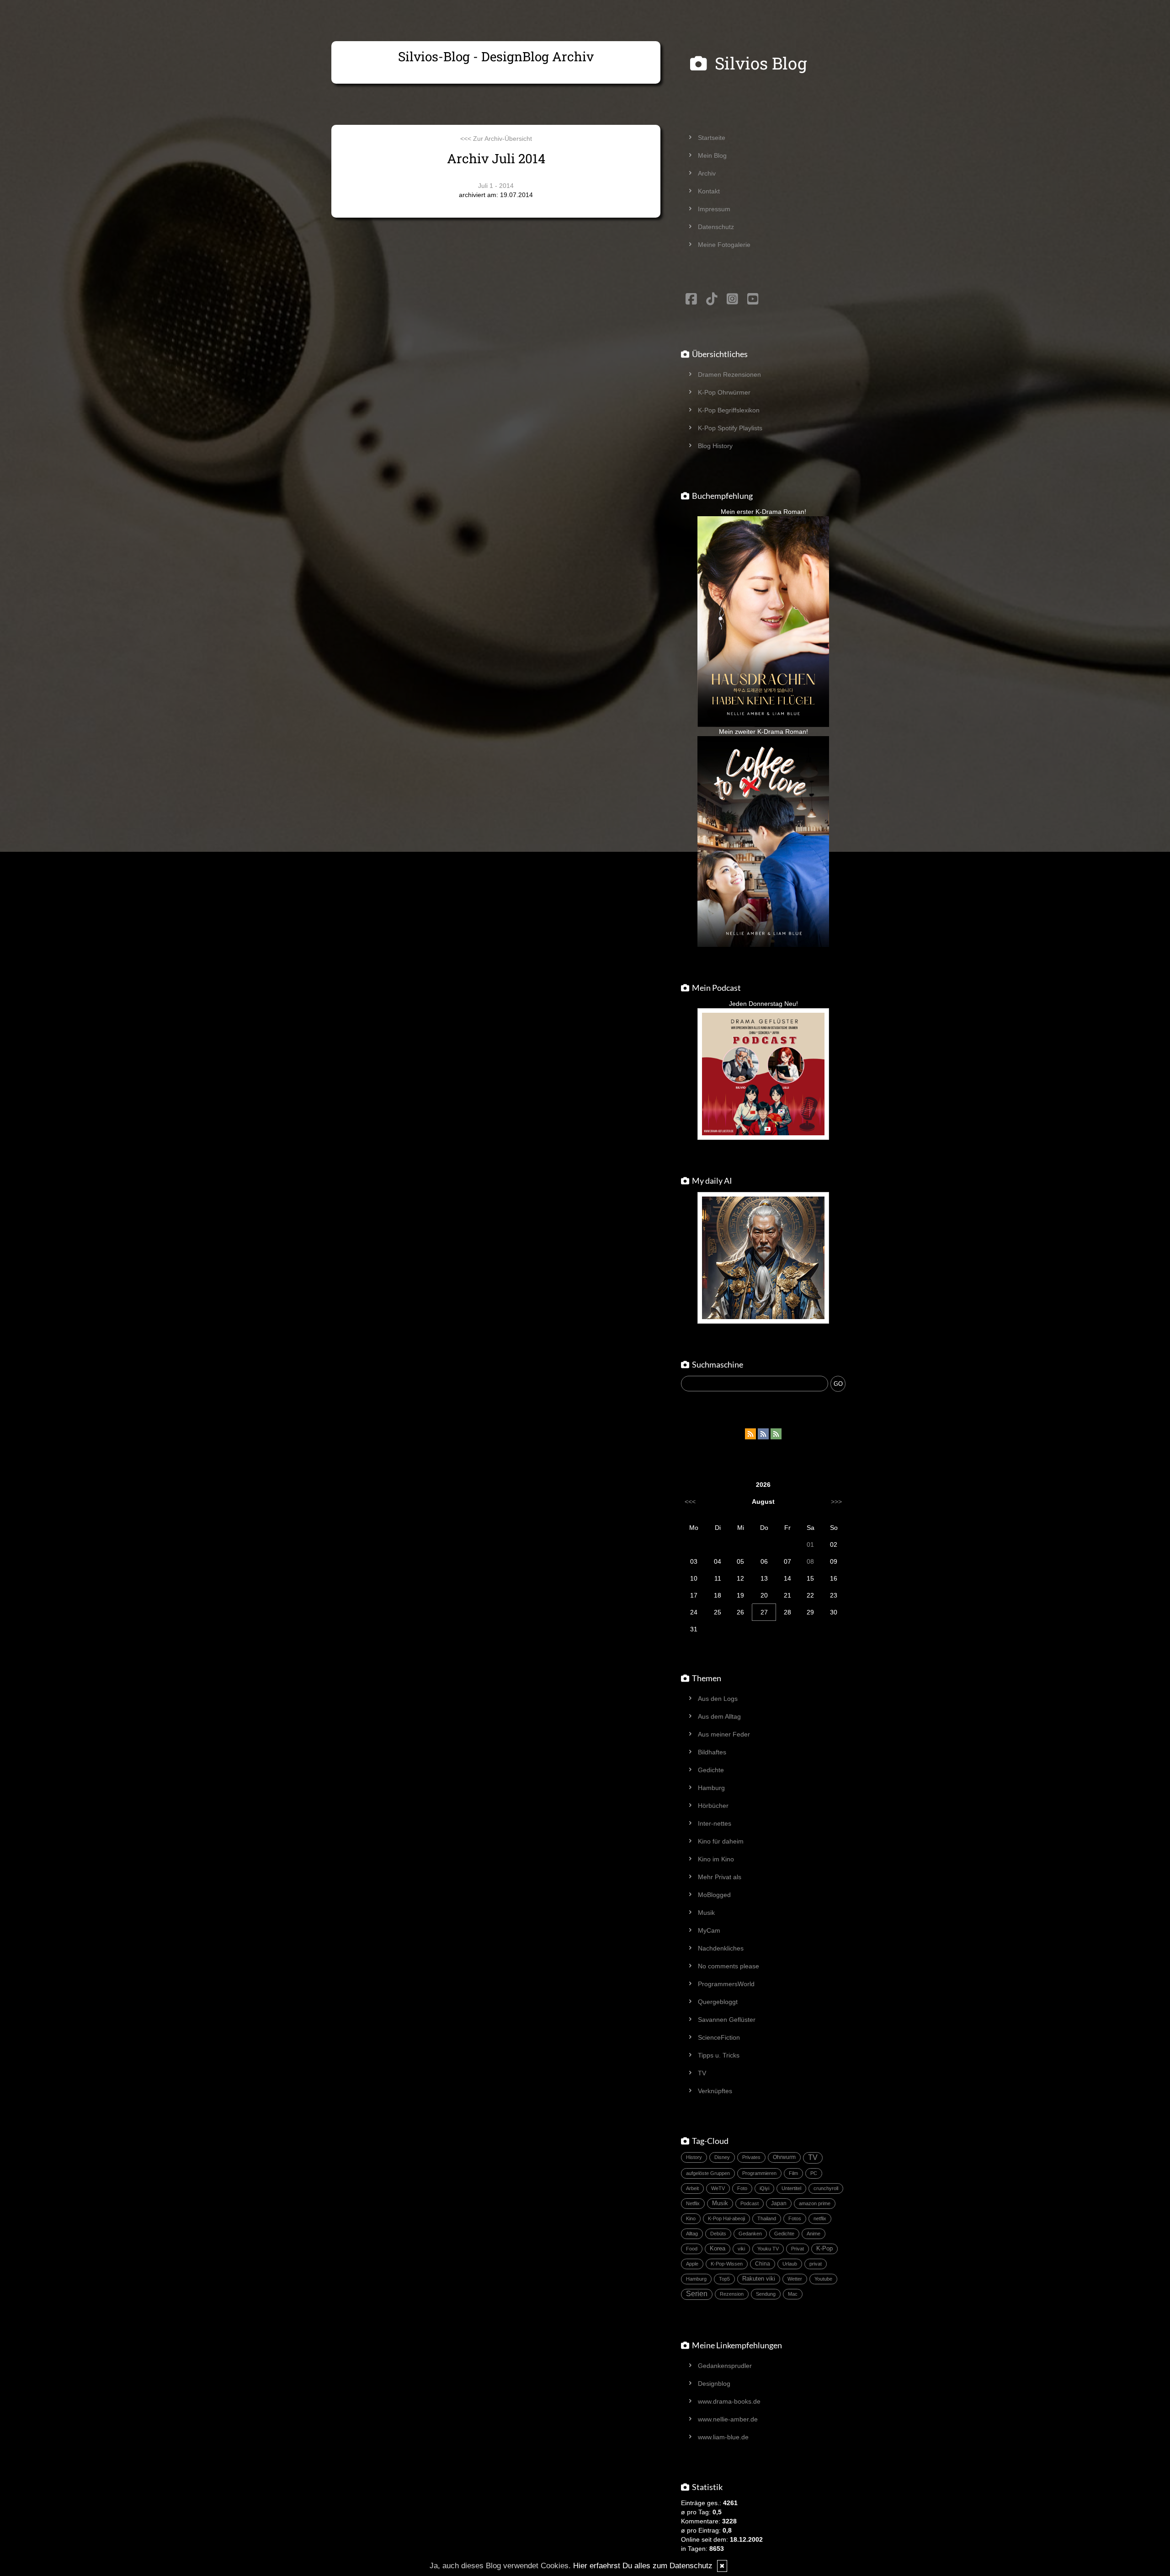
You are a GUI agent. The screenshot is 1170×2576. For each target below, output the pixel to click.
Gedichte (711, 1770)
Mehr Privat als (720, 1877)
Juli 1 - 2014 (496, 186)
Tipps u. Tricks (719, 2055)
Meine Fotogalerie (724, 245)
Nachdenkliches (721, 1948)
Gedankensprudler (725, 2366)
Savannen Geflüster (727, 2020)
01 (810, 1545)
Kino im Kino (716, 1859)
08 (810, 1561)
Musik (706, 1913)
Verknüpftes (715, 2091)
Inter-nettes (715, 1823)
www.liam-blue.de (723, 2437)
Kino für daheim (721, 1841)
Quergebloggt (718, 2002)
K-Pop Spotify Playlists (730, 428)
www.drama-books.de (729, 2401)
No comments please (729, 1966)
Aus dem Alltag (719, 1716)
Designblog (714, 2384)
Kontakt (709, 191)
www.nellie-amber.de (728, 2419)
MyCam (709, 1930)
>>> (836, 1502)
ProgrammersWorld (726, 1984)
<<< (690, 1502)
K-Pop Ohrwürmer (724, 392)
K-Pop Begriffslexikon (729, 410)
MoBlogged (714, 1895)
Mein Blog (712, 155)
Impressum (714, 209)
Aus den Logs (718, 1699)
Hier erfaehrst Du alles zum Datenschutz (643, 2566)
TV (702, 2073)
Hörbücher (713, 1806)
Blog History (715, 446)
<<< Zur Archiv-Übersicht (496, 139)
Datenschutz (716, 227)
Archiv (707, 173)
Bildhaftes (712, 1752)
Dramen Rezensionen (729, 374)
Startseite (712, 138)
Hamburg (711, 1788)
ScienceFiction (719, 2037)
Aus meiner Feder (724, 1734)
